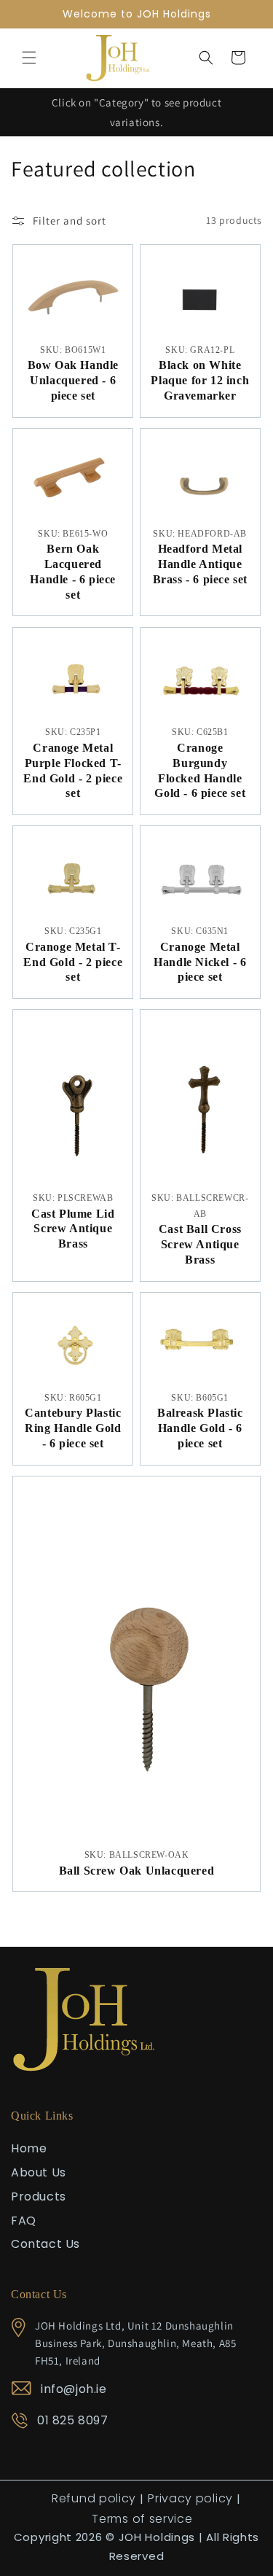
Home (29, 2148)
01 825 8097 (73, 2420)
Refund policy (94, 2498)
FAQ (24, 2221)
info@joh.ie (74, 2389)
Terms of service (142, 2519)
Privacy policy (190, 2498)
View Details (73, 341)
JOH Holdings (157, 2537)
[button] (29, 58)
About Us (39, 2172)
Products (39, 2196)
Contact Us (45, 2244)
